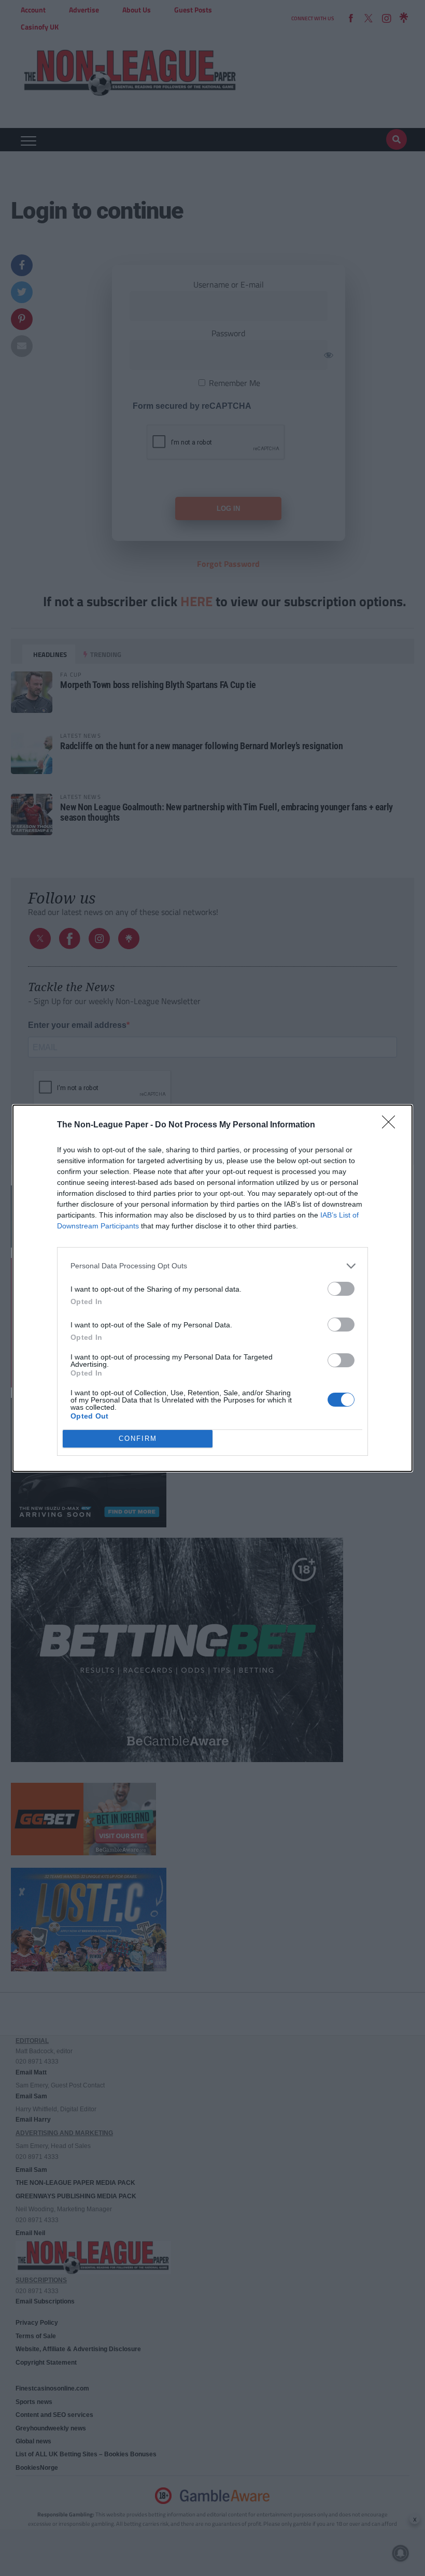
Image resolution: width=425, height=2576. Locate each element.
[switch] (341, 1289)
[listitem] (212, 1266)
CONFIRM (138, 1439)
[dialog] (212, 1288)
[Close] (392, 1125)
